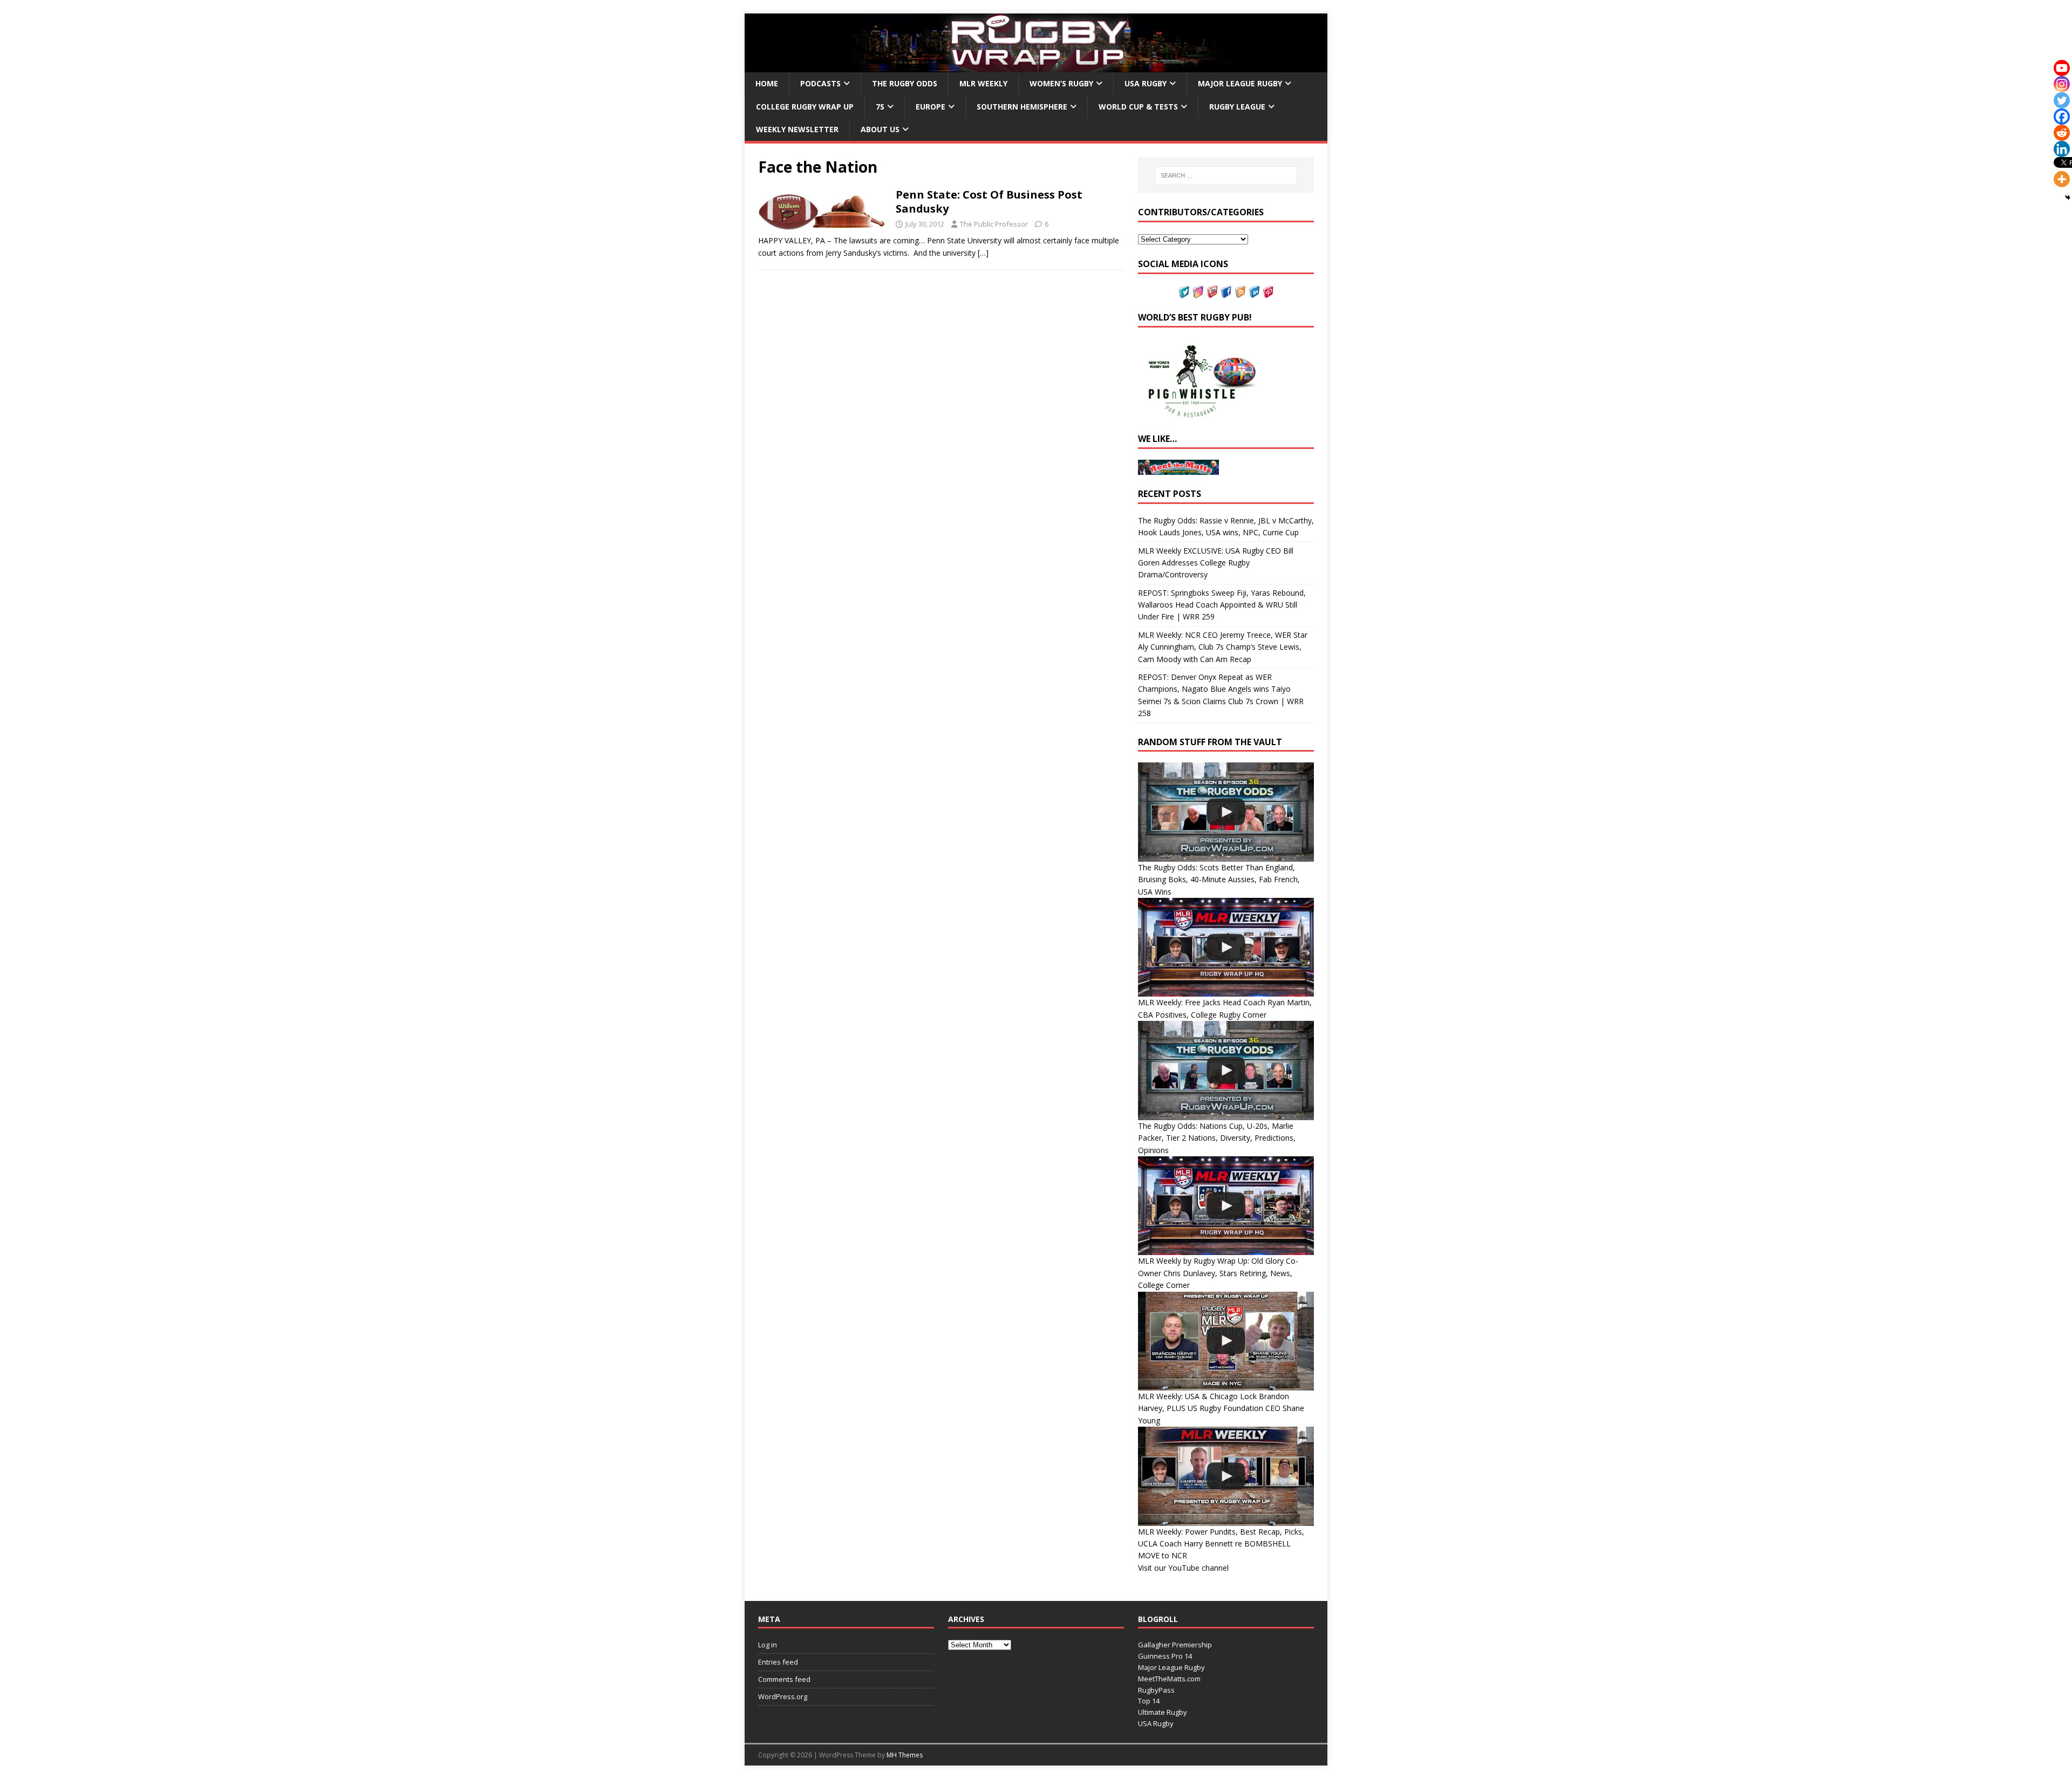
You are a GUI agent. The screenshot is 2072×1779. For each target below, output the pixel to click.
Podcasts (820, 83)
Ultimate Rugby (1163, 1712)
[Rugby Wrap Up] (1036, 66)
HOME (767, 83)
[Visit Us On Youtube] (1212, 292)
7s (880, 107)
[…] (983, 253)
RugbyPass (1156, 1690)
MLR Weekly (983, 83)
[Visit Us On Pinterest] (1268, 292)
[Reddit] (2062, 133)
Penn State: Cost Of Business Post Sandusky (989, 202)
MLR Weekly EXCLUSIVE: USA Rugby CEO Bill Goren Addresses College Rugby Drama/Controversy (1216, 563)
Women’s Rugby (1061, 83)
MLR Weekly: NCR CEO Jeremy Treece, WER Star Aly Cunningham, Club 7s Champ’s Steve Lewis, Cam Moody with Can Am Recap (1223, 647)
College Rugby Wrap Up (805, 107)
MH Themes (905, 1755)
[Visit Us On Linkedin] (1254, 292)
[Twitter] (2062, 100)
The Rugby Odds (905, 83)
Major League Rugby (1240, 83)
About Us (880, 129)
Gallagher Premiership (1175, 1645)
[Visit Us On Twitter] (1184, 292)
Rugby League (1237, 107)
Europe (931, 107)
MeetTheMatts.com (1169, 1679)
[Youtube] (2062, 68)
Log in (768, 1645)
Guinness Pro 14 (1165, 1656)
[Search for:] (1226, 175)
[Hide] (2068, 197)
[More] (2062, 179)
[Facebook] (2062, 117)
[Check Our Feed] (1240, 292)
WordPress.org (783, 1696)
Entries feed (778, 1662)
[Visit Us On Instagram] (1198, 292)
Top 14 (1149, 1701)
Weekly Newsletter (797, 129)
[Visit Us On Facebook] (1226, 292)
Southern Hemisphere (1022, 107)
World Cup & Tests (1138, 107)
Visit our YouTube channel (1183, 1568)
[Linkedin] (2062, 149)
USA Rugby (1146, 83)
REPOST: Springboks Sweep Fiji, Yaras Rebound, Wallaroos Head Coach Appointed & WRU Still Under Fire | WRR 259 (1222, 605)
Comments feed (784, 1679)
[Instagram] (2062, 84)
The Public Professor (994, 224)
